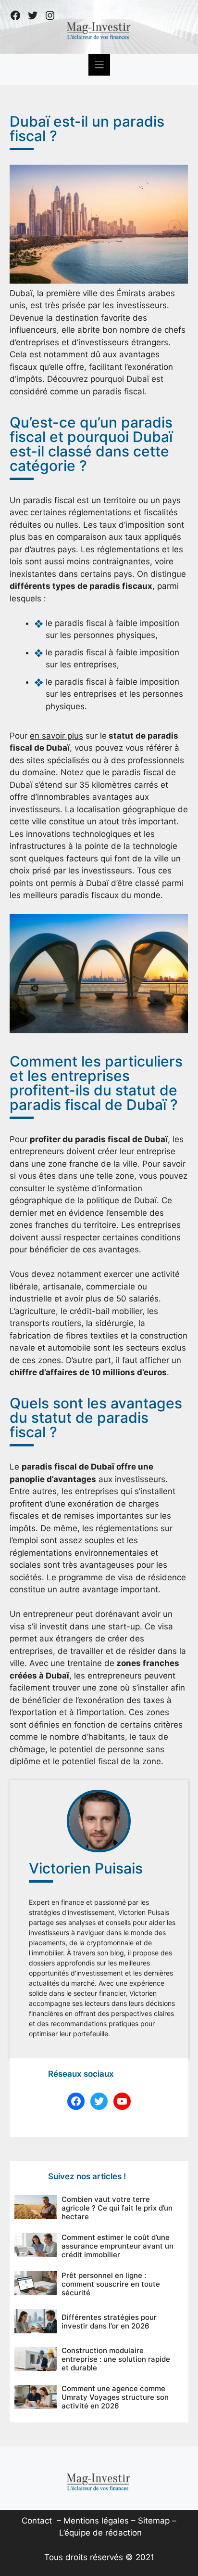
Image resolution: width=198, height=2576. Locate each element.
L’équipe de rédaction (100, 2533)
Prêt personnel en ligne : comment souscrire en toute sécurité (111, 2284)
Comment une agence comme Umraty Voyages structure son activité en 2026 (115, 2397)
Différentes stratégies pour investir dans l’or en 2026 (109, 2322)
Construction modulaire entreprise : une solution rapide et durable (116, 2359)
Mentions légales (96, 2521)
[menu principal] (99, 65)
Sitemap (154, 2521)
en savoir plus (56, 736)
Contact (37, 2521)
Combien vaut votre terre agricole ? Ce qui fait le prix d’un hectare (117, 2208)
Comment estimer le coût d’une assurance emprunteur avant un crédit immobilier (118, 2246)
